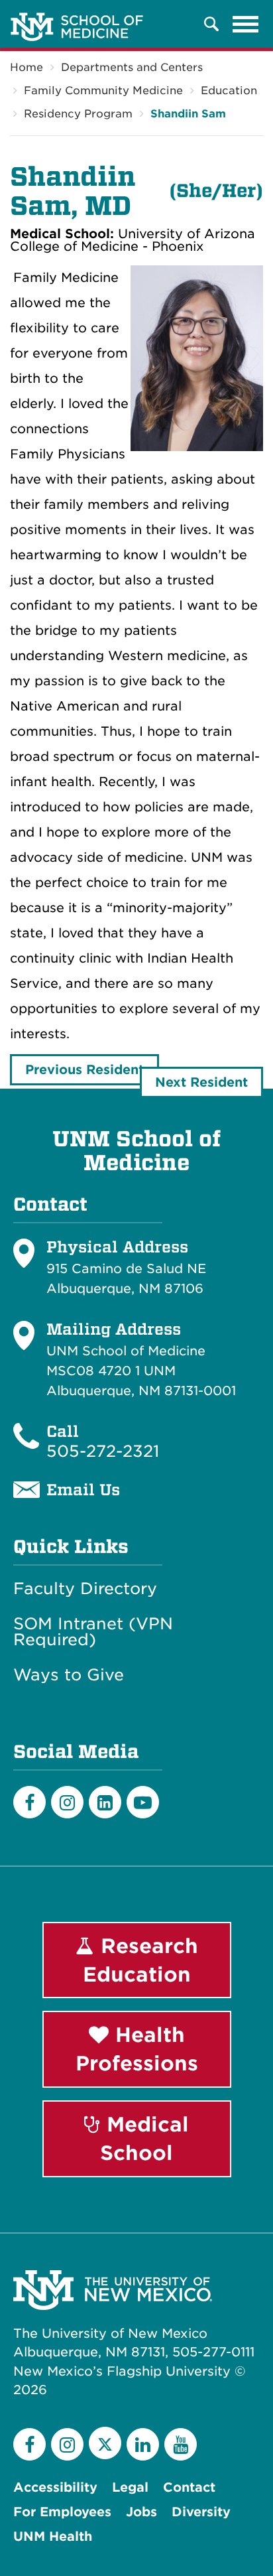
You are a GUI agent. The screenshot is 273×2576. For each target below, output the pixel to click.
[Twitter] (105, 2443)
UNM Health (53, 2537)
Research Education (140, 1960)
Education (229, 91)
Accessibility (55, 2487)
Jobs (141, 2512)
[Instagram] (67, 1802)
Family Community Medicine (103, 91)
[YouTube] (181, 2444)
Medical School (144, 2138)
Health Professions (137, 2049)
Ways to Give (69, 1675)
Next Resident (201, 1082)
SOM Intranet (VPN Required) (93, 1632)
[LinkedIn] (105, 1802)
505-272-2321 (103, 1451)
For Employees (62, 2512)
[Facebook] (29, 1802)
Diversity (201, 2512)
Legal (130, 2487)
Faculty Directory (85, 1589)
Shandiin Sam (188, 114)
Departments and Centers (132, 67)
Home (27, 67)
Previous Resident (84, 1070)
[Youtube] (143, 1802)
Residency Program (78, 114)
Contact (189, 2487)
